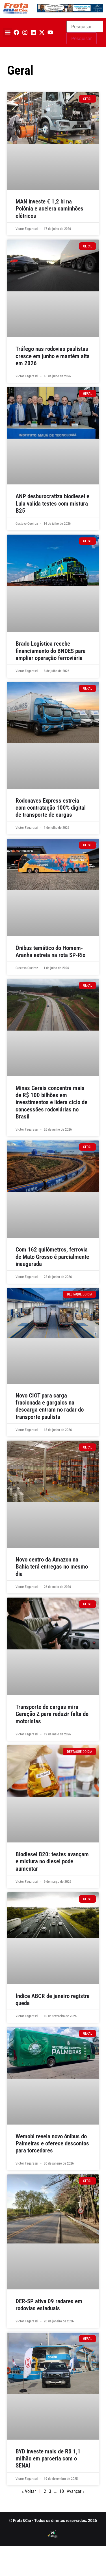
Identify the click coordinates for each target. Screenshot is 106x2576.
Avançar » (76, 2491)
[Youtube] (50, 32)
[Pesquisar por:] (85, 26)
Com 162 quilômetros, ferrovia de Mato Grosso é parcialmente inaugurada (52, 1257)
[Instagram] (25, 32)
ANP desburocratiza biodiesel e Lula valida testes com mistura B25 (52, 503)
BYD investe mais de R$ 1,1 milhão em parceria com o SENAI (48, 2458)
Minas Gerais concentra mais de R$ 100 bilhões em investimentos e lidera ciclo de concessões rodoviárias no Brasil (51, 1102)
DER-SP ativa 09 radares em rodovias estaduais (49, 2305)
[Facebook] (16, 32)
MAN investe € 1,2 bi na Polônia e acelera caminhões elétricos (49, 209)
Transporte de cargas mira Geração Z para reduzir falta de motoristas (52, 1714)
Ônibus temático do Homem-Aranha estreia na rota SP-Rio (50, 952)
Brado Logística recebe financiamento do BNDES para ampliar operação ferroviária (51, 651)
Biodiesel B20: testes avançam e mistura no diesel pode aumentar (52, 1861)
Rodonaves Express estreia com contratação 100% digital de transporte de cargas (51, 808)
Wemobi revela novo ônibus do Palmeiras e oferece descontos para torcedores (52, 2143)
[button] (7, 33)
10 (62, 2491)
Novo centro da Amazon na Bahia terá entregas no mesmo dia (52, 1567)
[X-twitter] (42, 32)
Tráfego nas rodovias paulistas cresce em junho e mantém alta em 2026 (53, 356)
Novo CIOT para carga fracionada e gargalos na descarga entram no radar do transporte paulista (50, 1406)
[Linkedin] (33, 32)
